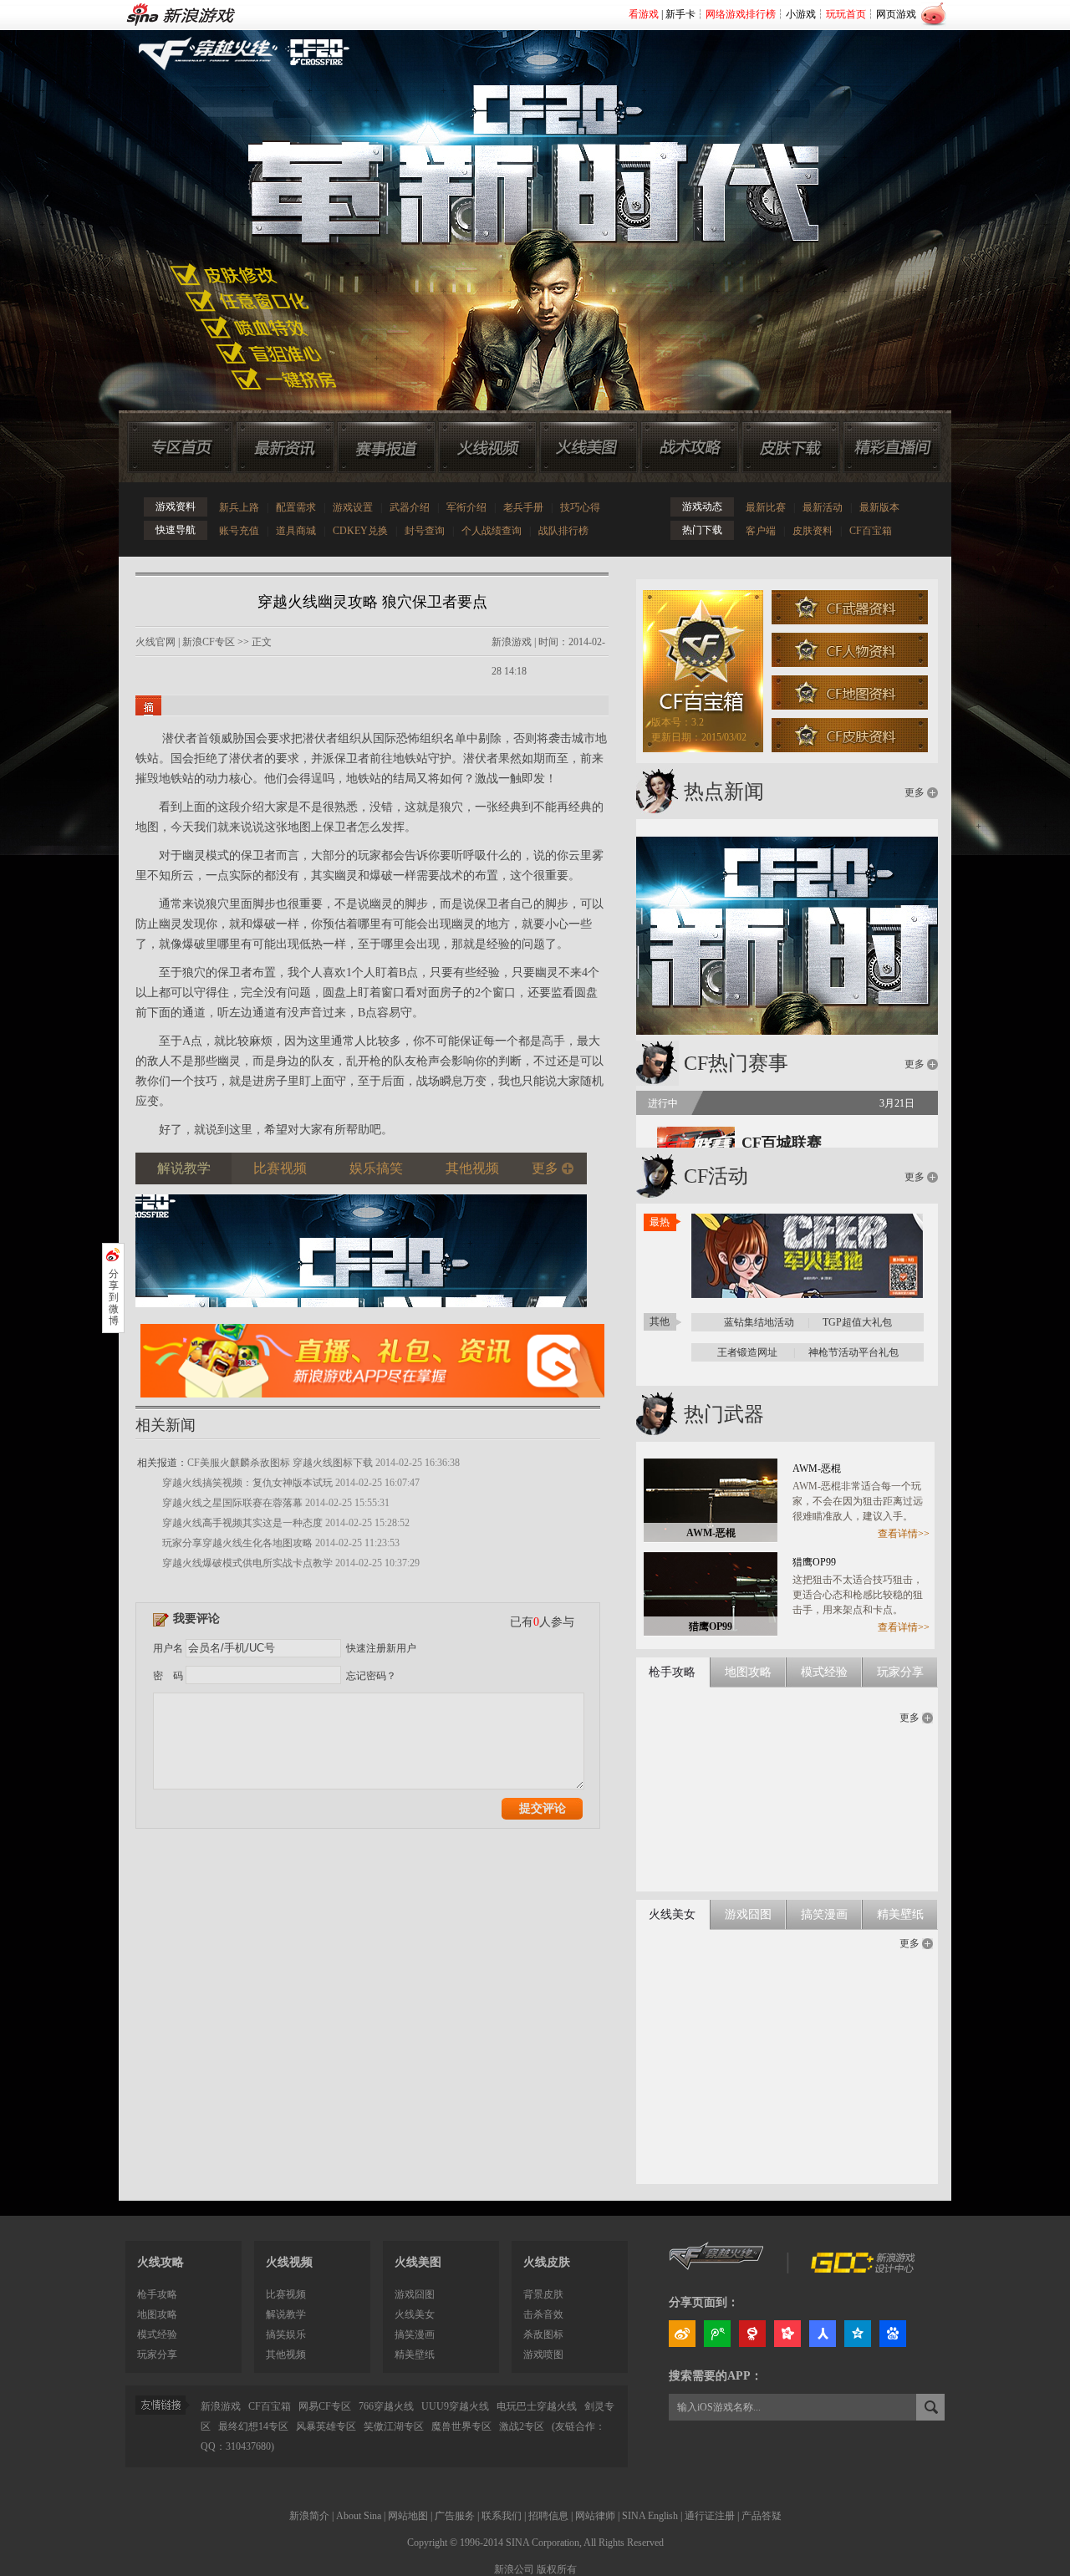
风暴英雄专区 (326, 2426)
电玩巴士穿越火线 (537, 2406)
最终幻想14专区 (253, 2426)
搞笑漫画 (415, 2334)
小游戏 (801, 14)
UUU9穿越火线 (455, 2406)
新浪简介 (309, 2516)
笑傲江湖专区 (394, 2426)
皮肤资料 (813, 531)
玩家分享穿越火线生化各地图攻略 (237, 1543)
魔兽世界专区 (461, 2426)
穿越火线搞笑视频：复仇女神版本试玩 (247, 1483)
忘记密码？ (371, 1676)
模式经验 (157, 2334)
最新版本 (879, 507)
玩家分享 (157, 2355)
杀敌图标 (543, 2334)
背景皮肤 (543, 2294)
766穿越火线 (386, 2406)
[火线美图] (588, 447)
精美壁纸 (415, 2355)
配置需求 (296, 507)
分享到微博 (114, 1297)
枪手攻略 (157, 2294)
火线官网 (155, 642)
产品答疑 (762, 2516)
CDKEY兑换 (360, 531)
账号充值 (239, 531)
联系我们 (502, 2516)
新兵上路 (239, 507)
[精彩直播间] (892, 447)
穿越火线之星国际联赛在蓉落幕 (232, 1503)
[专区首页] (180, 447)
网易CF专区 (325, 2406)
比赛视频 (286, 2294)
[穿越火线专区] (526, 201)
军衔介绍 (466, 507)
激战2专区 (522, 2426)
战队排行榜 (563, 531)
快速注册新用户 (381, 1648)
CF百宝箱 (871, 531)
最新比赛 (766, 507)
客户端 (761, 531)
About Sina (359, 2516)
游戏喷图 (543, 2355)
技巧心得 (580, 507)
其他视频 (286, 2355)
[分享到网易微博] (752, 2334)
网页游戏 (896, 14)
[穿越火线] (717, 2269)
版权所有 (557, 2569)
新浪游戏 (512, 642)
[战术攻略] (690, 447)
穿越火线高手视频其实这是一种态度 (242, 1523)
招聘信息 (548, 2516)
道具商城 (296, 531)
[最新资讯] (285, 447)
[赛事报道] (386, 447)
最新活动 (823, 507)
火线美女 (415, 2314)
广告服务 (455, 2516)
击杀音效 (543, 2314)
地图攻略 (157, 2314)
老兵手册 (523, 507)
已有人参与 (542, 1622)
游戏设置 (353, 507)
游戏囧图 (415, 2294)
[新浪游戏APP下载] (372, 1403)
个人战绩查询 (492, 531)
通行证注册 (710, 2516)
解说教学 (286, 2314)
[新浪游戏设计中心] (864, 2269)
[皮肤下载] (791, 447)
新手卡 (680, 14)
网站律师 (595, 2516)
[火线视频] (487, 447)
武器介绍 (410, 507)
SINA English (650, 2516)
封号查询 (425, 531)
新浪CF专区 (209, 642)
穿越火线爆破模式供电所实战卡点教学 (247, 1563)
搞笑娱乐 (286, 2334)
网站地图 (408, 2516)
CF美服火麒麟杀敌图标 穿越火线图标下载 (280, 1463)
